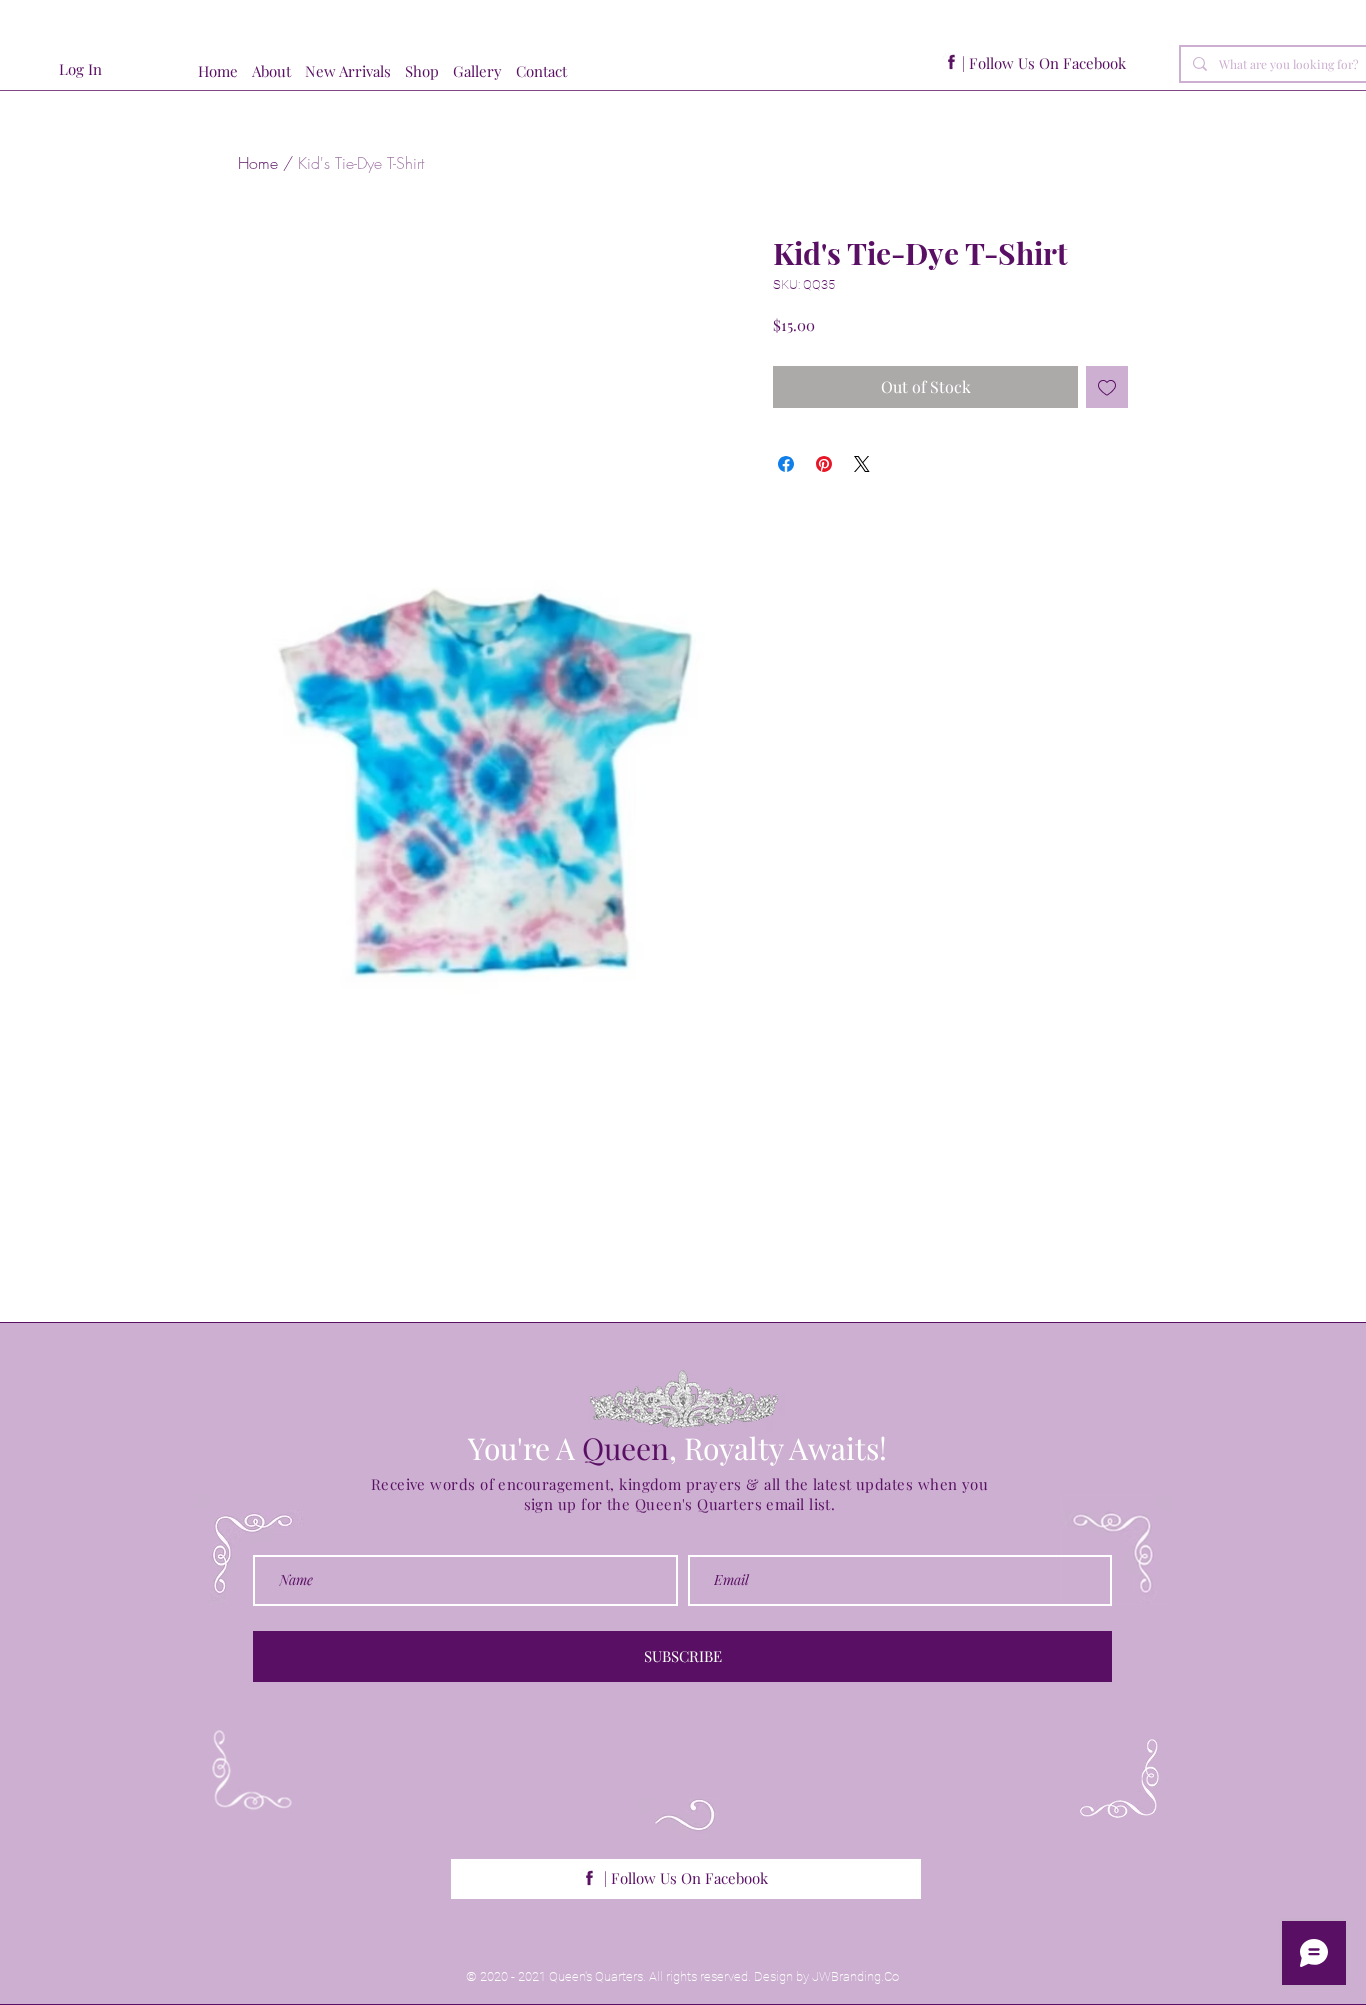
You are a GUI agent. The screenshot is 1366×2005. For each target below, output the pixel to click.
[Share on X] (862, 464)
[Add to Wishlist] (1107, 387)
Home (258, 163)
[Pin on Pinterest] (824, 464)
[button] (429, 71)
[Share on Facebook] (786, 464)
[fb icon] (951, 62)
